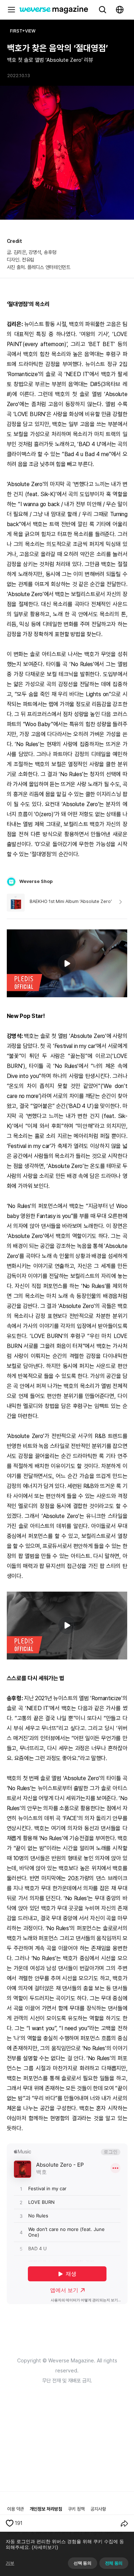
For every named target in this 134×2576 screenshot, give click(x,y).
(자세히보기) (45, 2547)
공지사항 (98, 2509)
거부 (10, 2563)
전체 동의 (114, 2563)
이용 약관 (16, 2509)
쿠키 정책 (76, 2509)
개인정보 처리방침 (46, 2509)
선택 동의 (82, 2563)
